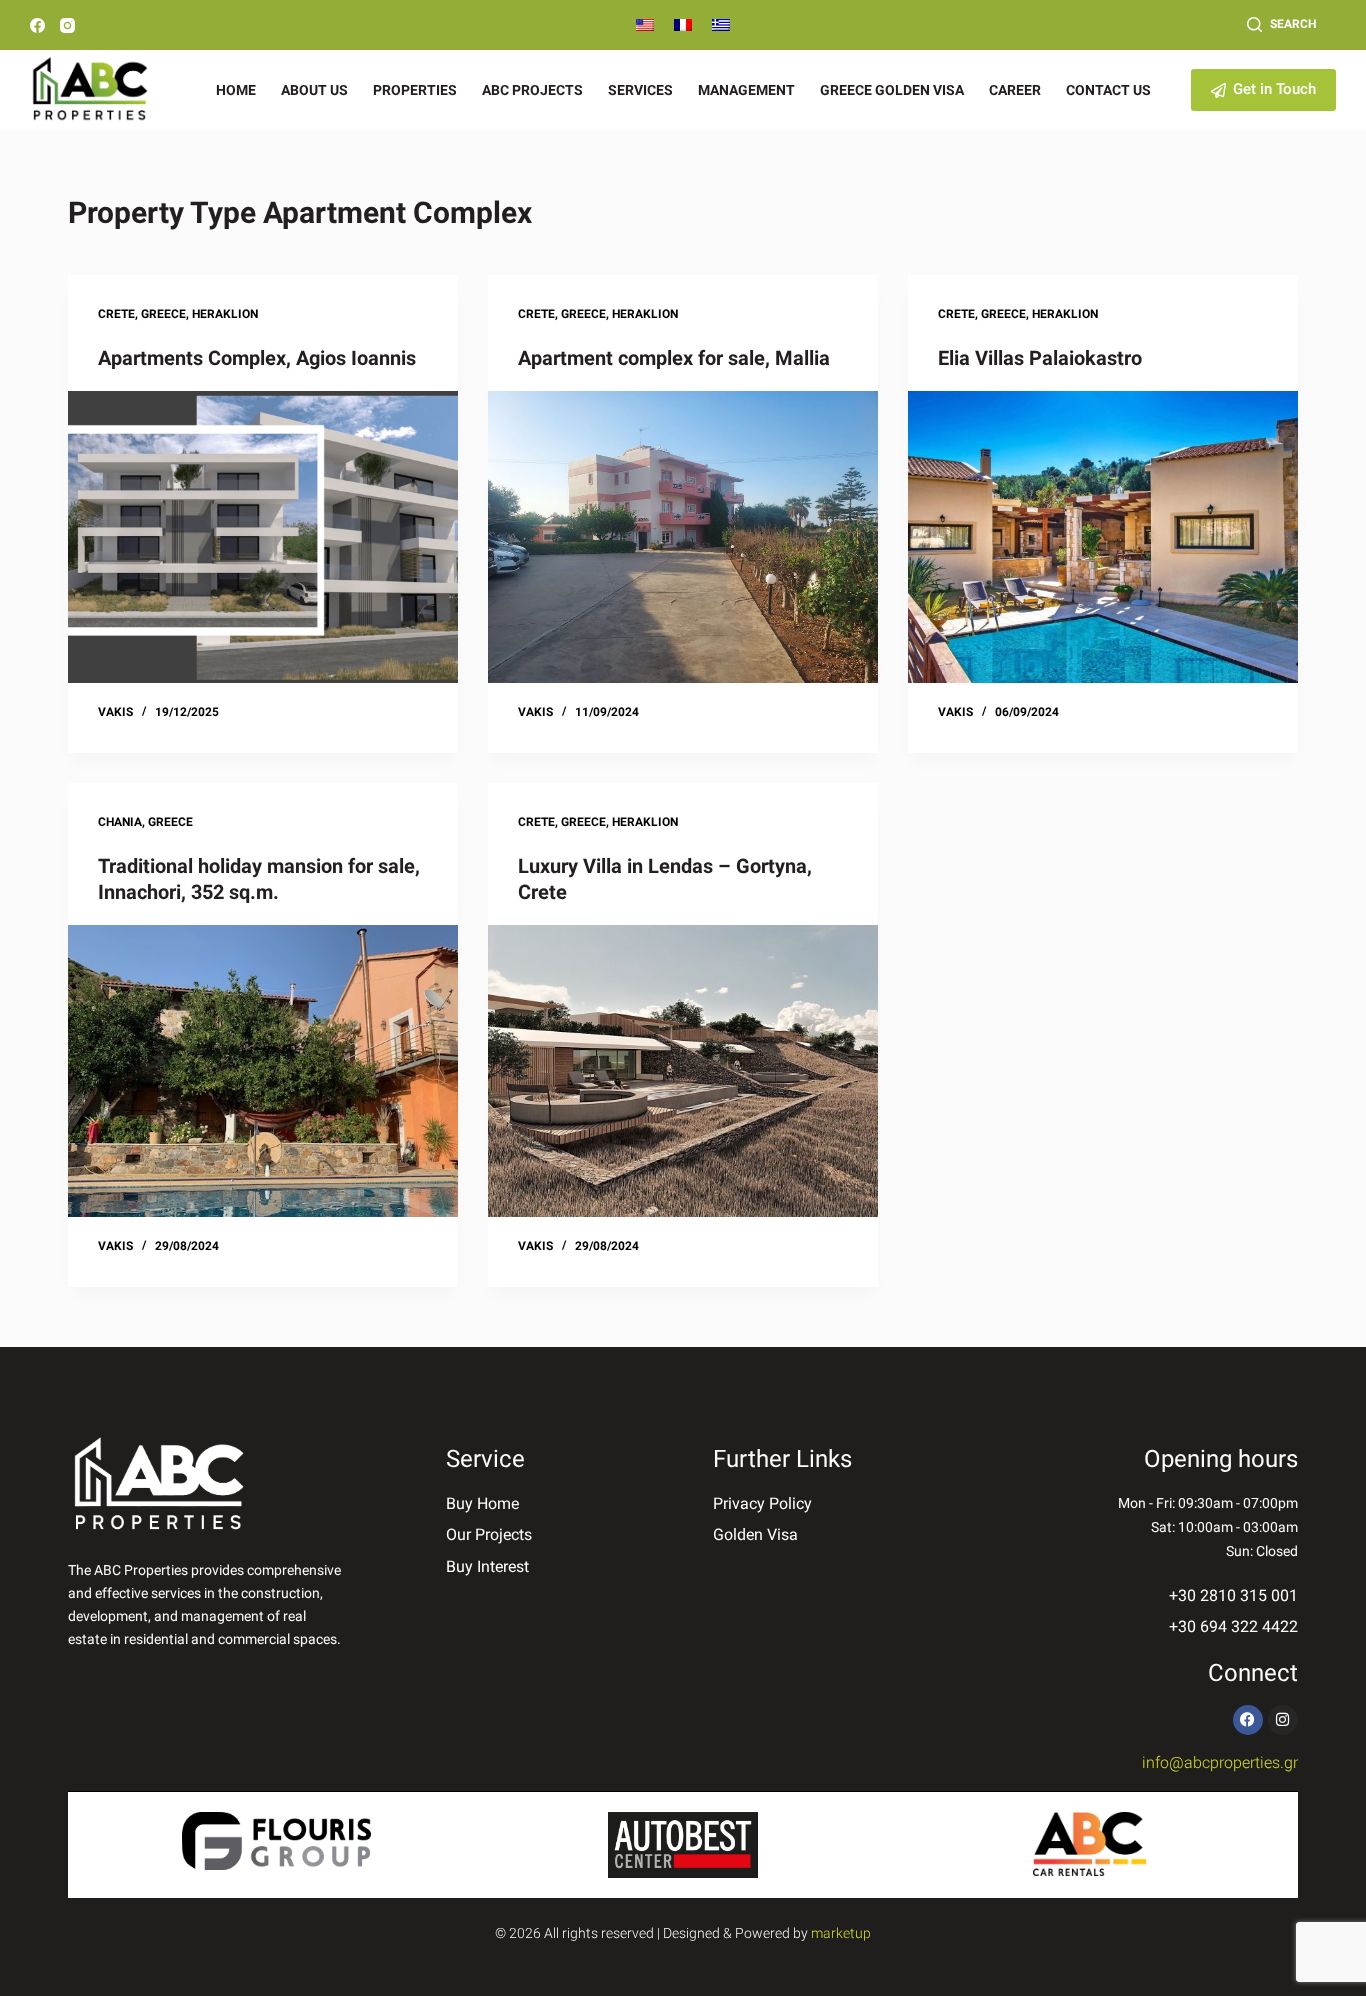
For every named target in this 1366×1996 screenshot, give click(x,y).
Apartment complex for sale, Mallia (674, 358)
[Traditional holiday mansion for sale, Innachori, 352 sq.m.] (263, 1071)
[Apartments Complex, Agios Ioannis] (263, 537)
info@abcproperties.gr (1220, 1762)
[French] (683, 25)
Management (746, 90)
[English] (645, 25)
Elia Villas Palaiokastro (1040, 358)
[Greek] (721, 25)
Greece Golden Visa (892, 90)
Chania (120, 822)
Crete (116, 314)
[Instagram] (67, 25)
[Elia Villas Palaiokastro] (1103, 537)
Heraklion (225, 314)
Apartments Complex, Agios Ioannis (257, 358)
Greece (163, 314)
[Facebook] (37, 25)
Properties (415, 90)
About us (314, 90)
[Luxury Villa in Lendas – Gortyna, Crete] (683, 1071)
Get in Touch (1274, 89)
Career (1015, 90)
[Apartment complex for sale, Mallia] (683, 537)
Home (236, 90)
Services (640, 90)
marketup (841, 1933)
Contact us (1108, 90)
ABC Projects (532, 90)
